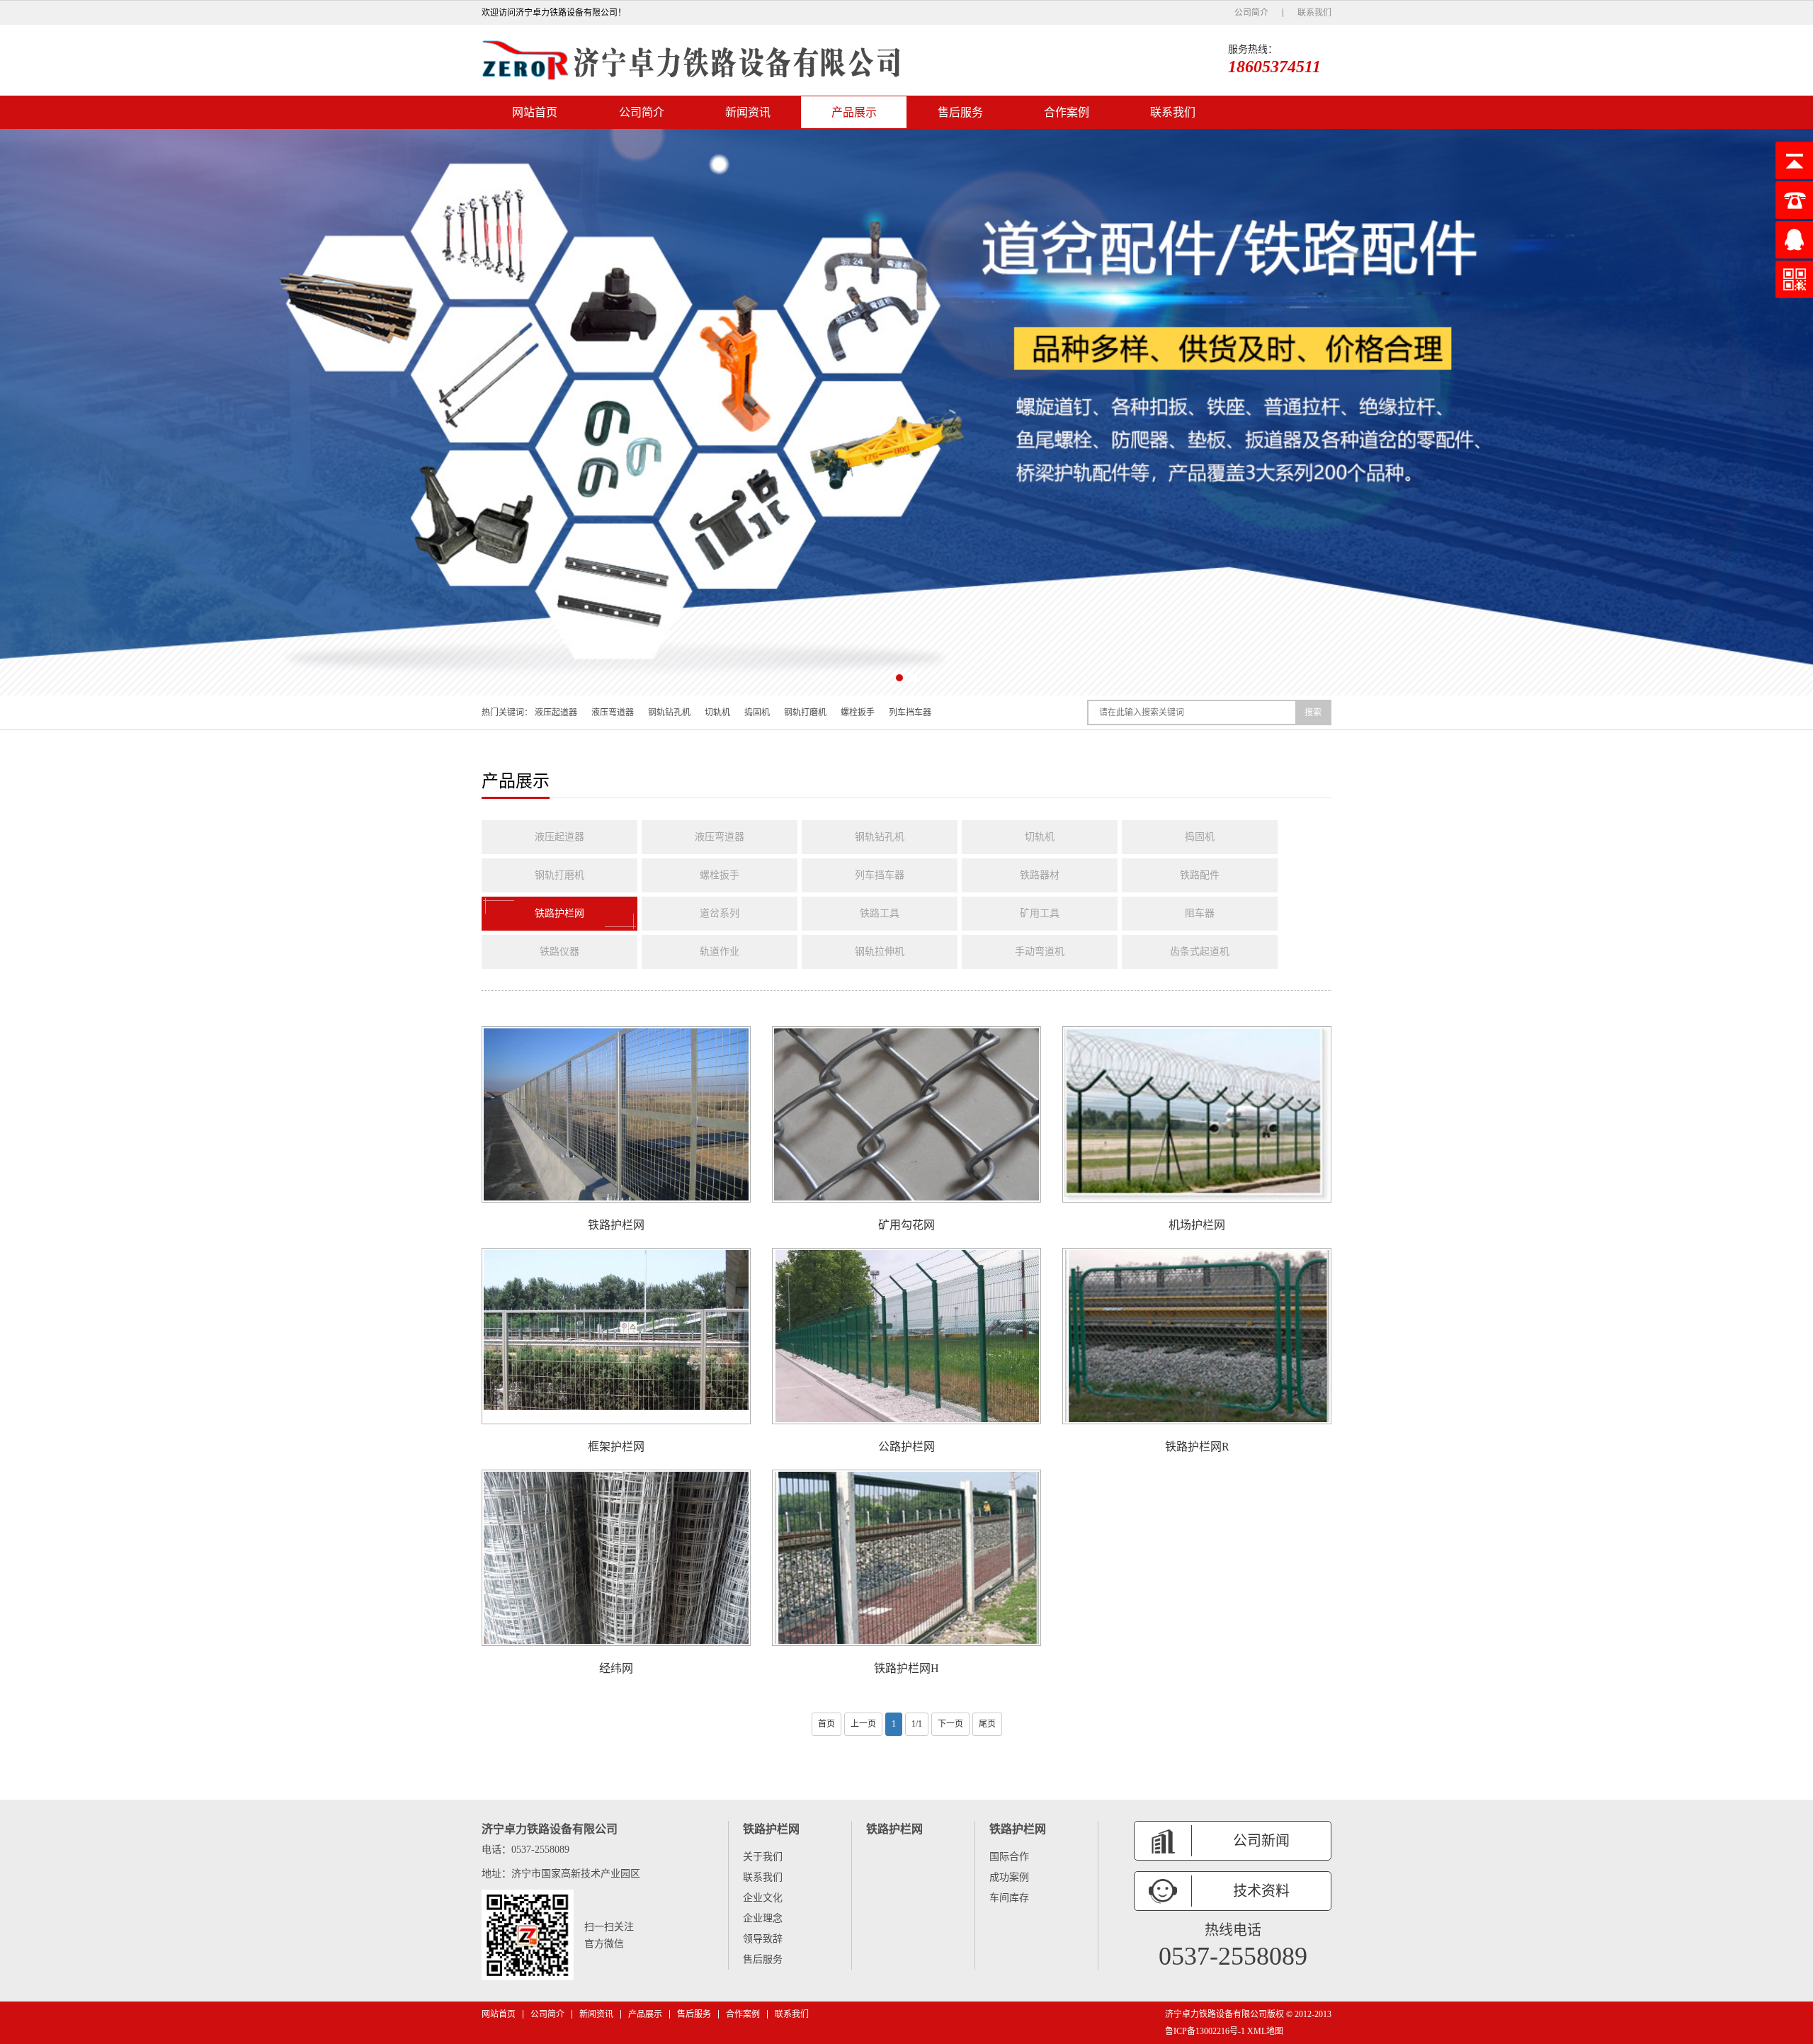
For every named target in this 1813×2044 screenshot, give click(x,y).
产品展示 (854, 112)
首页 (826, 1724)
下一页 (950, 1724)
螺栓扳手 (858, 712)
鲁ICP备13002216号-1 (1205, 2031)
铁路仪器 (559, 952)
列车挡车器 (910, 712)
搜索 (1313, 712)
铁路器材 (1040, 875)
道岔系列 (720, 913)
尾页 (987, 1724)
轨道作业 (720, 952)
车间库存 (1009, 1898)
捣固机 (757, 712)
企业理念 (763, 1918)
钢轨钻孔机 (669, 712)
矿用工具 (1040, 913)
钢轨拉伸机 (880, 952)
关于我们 (763, 1857)
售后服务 (960, 112)
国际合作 (1009, 1857)
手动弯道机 (1040, 952)
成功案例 (1009, 1877)
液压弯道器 (613, 712)
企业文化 (763, 1898)
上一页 (863, 1724)
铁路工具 (880, 913)
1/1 (917, 1724)
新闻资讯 (748, 112)
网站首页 (535, 112)
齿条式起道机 (1200, 952)
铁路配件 (1200, 875)
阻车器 (1200, 913)
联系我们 (1314, 13)
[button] (899, 678)
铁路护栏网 (559, 913)
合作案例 (1067, 112)
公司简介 (1251, 13)
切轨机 (717, 712)
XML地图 (1265, 2031)
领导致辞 (763, 1939)
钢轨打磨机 (805, 712)
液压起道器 (556, 712)
